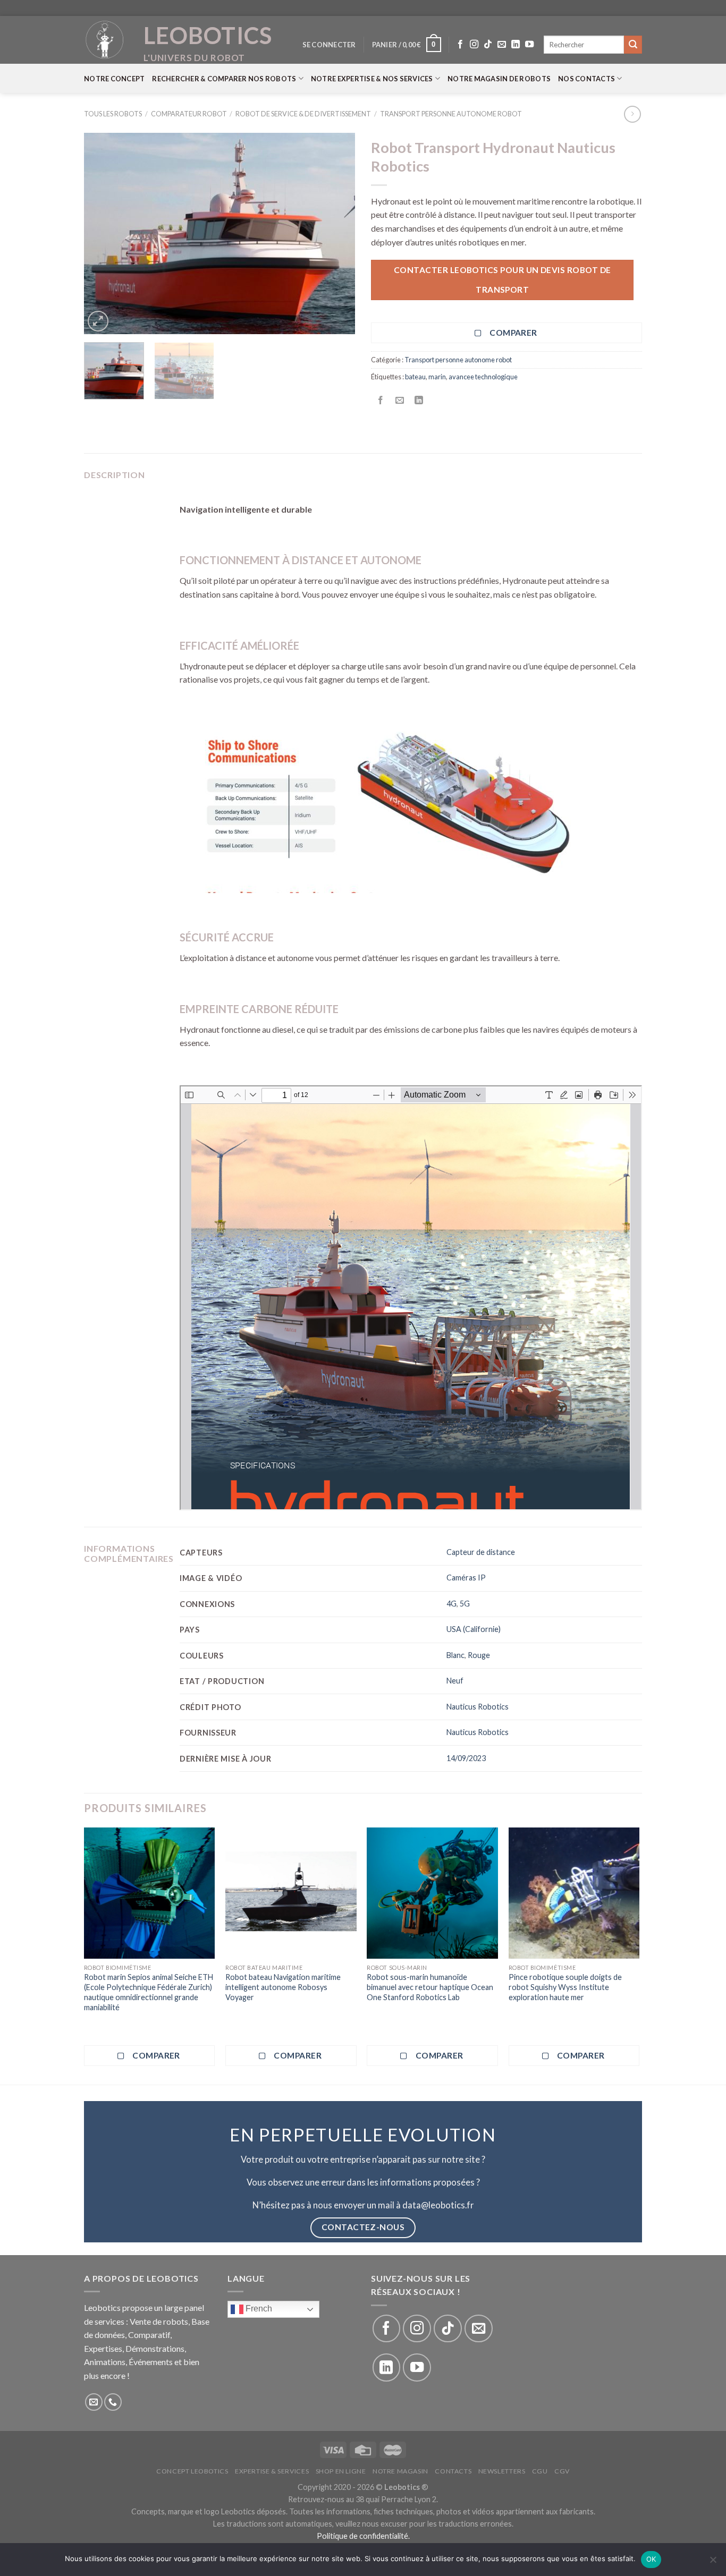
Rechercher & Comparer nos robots (224, 79)
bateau (415, 377)
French (258, 2309)
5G (465, 1604)
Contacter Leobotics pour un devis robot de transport (503, 280)
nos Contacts (586, 79)
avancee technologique (483, 377)
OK (651, 2559)
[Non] (713, 2563)
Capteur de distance (481, 1552)
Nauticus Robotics (478, 1707)
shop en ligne (341, 2471)
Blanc (455, 1655)
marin (437, 377)
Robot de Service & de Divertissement (303, 114)
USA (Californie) (474, 1629)
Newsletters (502, 2471)
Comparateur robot (189, 114)
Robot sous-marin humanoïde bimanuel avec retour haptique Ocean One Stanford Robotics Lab (430, 1987)
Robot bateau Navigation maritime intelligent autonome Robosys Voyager (283, 1987)
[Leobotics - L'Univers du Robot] (105, 40)
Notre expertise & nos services (372, 79)
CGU (540, 2471)
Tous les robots (113, 114)
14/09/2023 (466, 1758)
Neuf (455, 1681)
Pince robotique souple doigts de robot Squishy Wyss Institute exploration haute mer (565, 1987)
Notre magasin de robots (499, 79)
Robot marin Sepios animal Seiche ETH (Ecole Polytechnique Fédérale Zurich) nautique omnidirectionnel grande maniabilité (149, 1992)
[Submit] (633, 45)
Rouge (479, 1655)
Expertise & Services (272, 2471)
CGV (562, 2471)
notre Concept (114, 79)
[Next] (336, 234)
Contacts (453, 2471)
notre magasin (400, 2471)
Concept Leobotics (192, 2471)
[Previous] (103, 234)
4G (451, 1604)
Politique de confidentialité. (363, 2536)
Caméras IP (466, 1578)
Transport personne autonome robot (451, 114)
